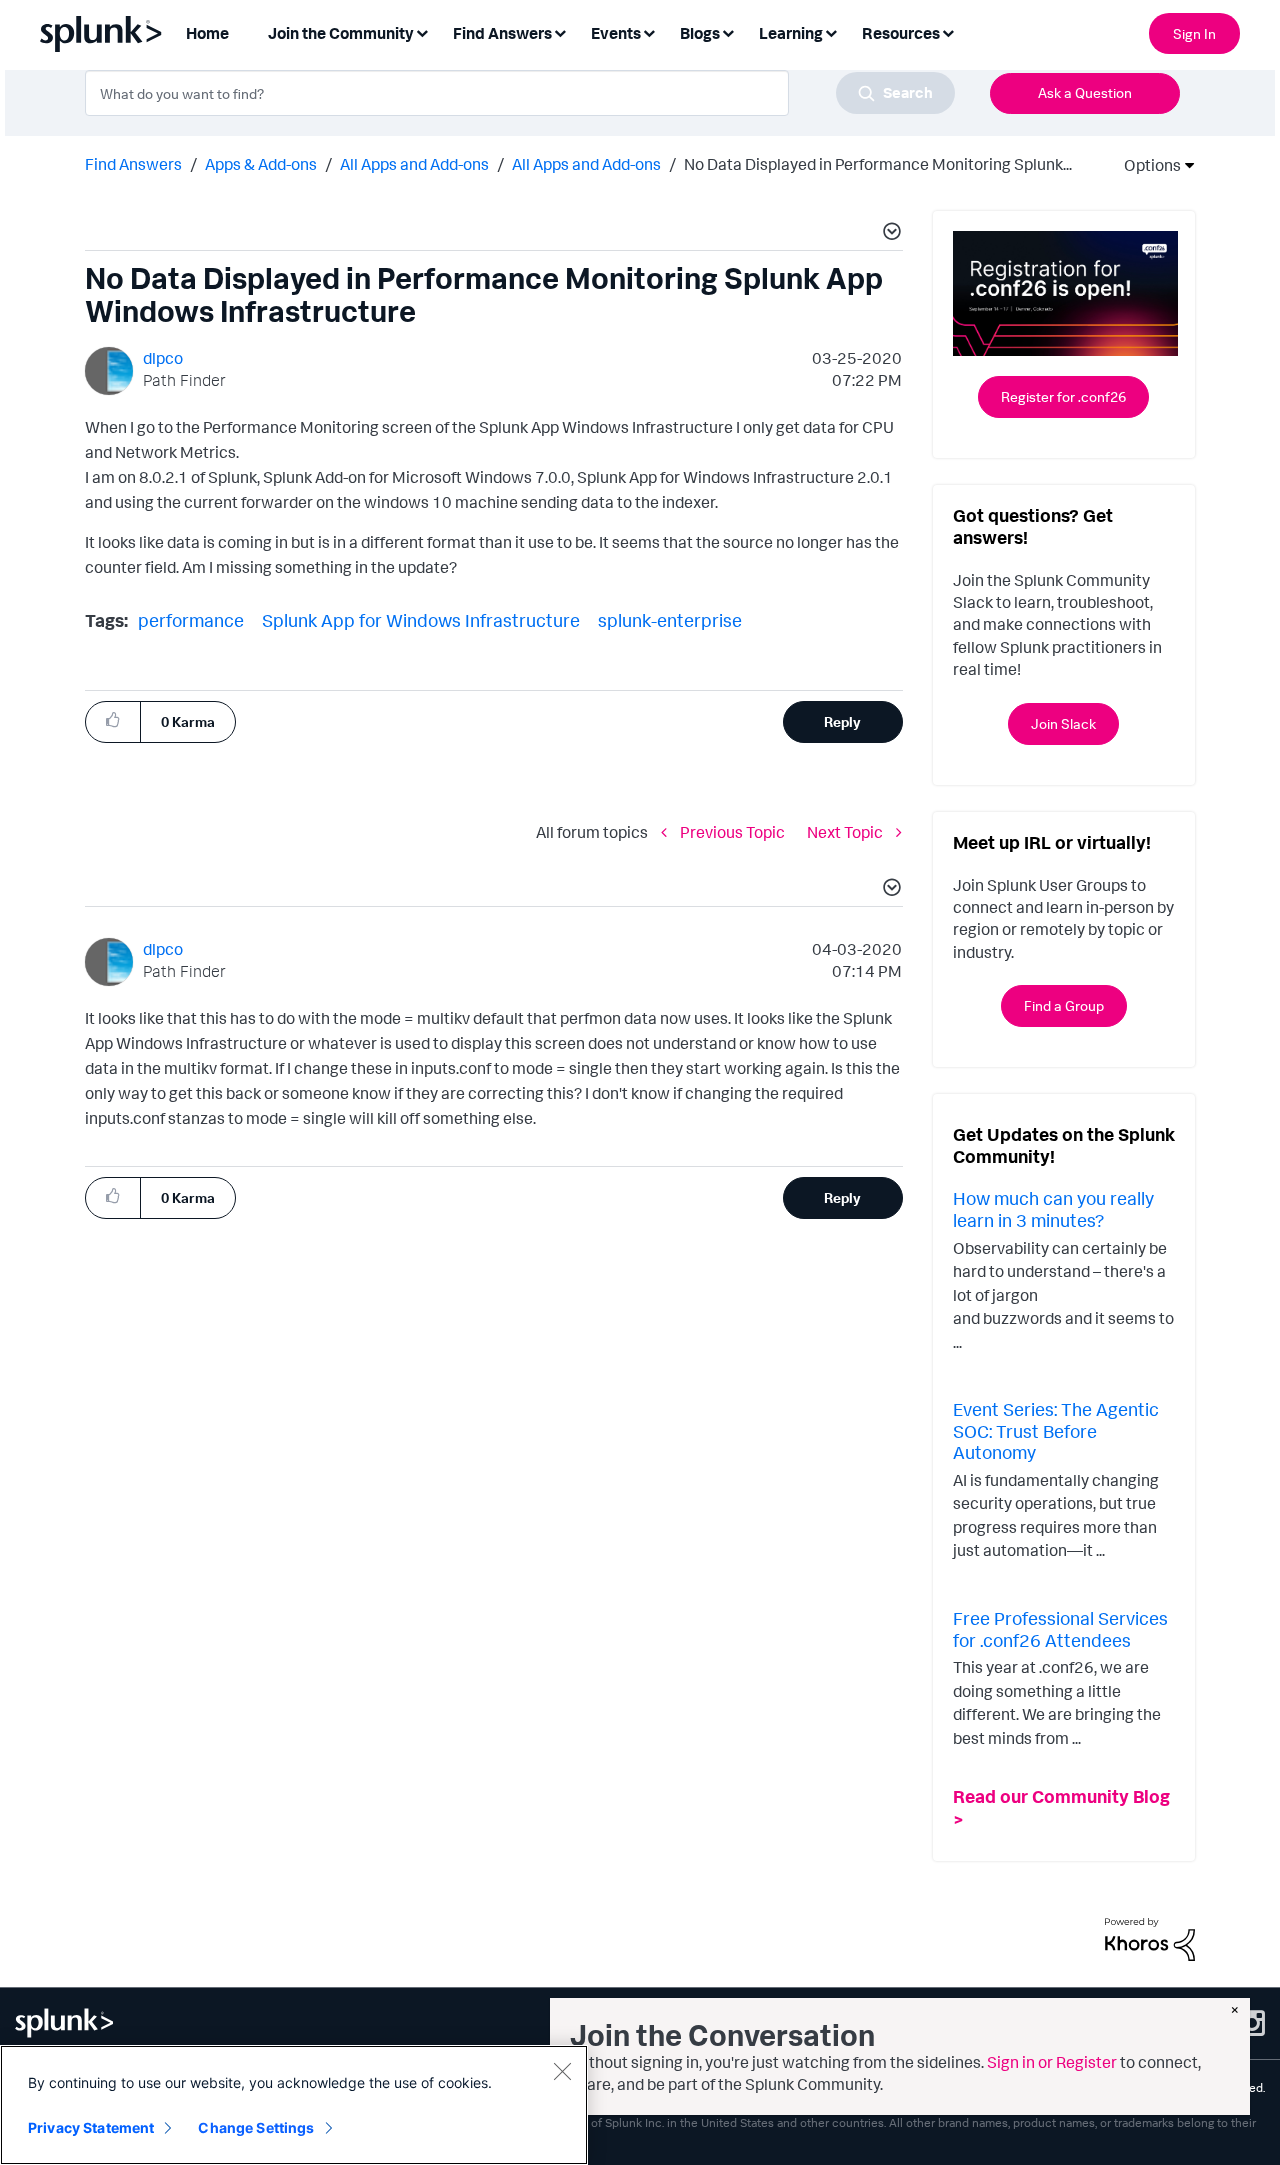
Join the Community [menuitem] (341, 33)
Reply (842, 721)
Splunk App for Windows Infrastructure (421, 620)
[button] (889, 234)
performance (191, 620)
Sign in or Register (1052, 2062)
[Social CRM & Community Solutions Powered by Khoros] (1150, 1938)
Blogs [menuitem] (700, 33)
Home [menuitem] (207, 33)
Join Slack (1063, 723)
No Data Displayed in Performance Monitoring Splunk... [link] (878, 164)
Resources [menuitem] (901, 33)
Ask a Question (1085, 92)
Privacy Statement (91, 2127)
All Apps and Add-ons (414, 164)
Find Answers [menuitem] (502, 33)
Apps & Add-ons (261, 164)
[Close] (562, 2071)
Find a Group (1064, 1005)
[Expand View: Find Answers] (560, 31)
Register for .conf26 (1063, 396)
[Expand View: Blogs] (728, 31)
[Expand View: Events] (649, 31)
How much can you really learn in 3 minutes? (1053, 1209)
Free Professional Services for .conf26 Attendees (1060, 1629)
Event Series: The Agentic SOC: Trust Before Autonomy (1056, 1430)
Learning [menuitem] (791, 33)
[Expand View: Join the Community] (422, 31)
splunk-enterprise (670, 620)
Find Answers (133, 164)
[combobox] (520, 93)
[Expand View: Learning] (831, 31)
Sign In (1194, 33)
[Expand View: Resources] (948, 31)
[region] (294, 2105)
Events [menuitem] (616, 33)
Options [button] (1146, 165)
